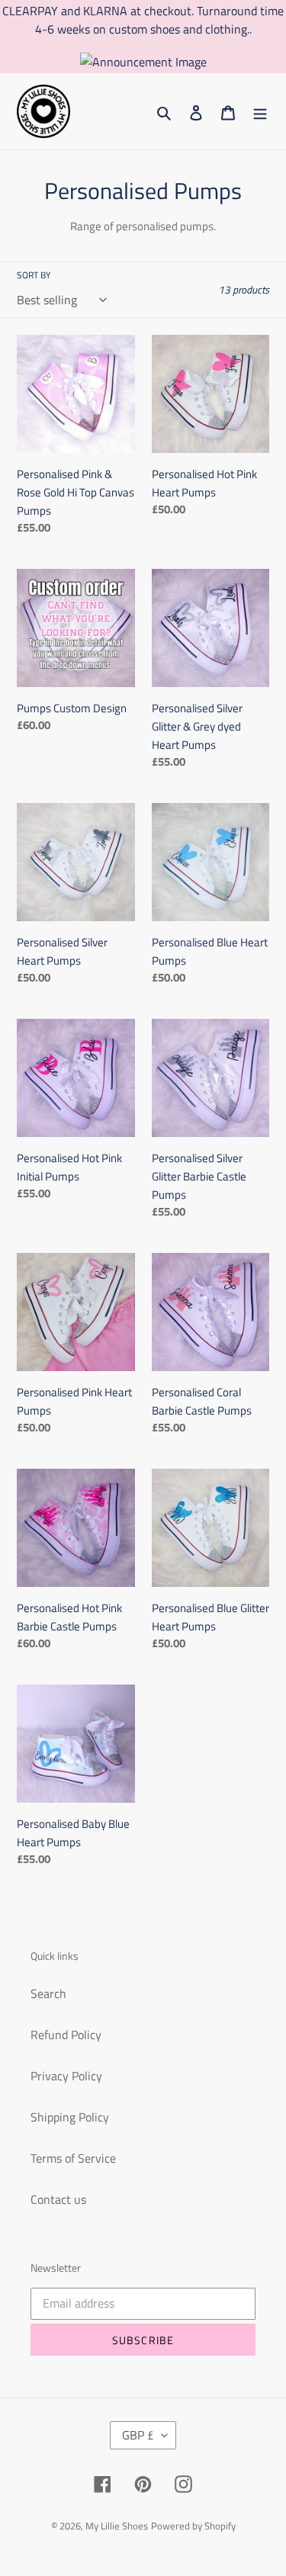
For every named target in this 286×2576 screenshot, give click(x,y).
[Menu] (260, 111)
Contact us (58, 2199)
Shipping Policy (70, 2117)
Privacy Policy (66, 2076)
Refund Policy (66, 2035)
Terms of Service (73, 2158)
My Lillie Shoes (117, 2526)
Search (48, 1993)
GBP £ (138, 2435)
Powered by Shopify (193, 2526)
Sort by (34, 275)
